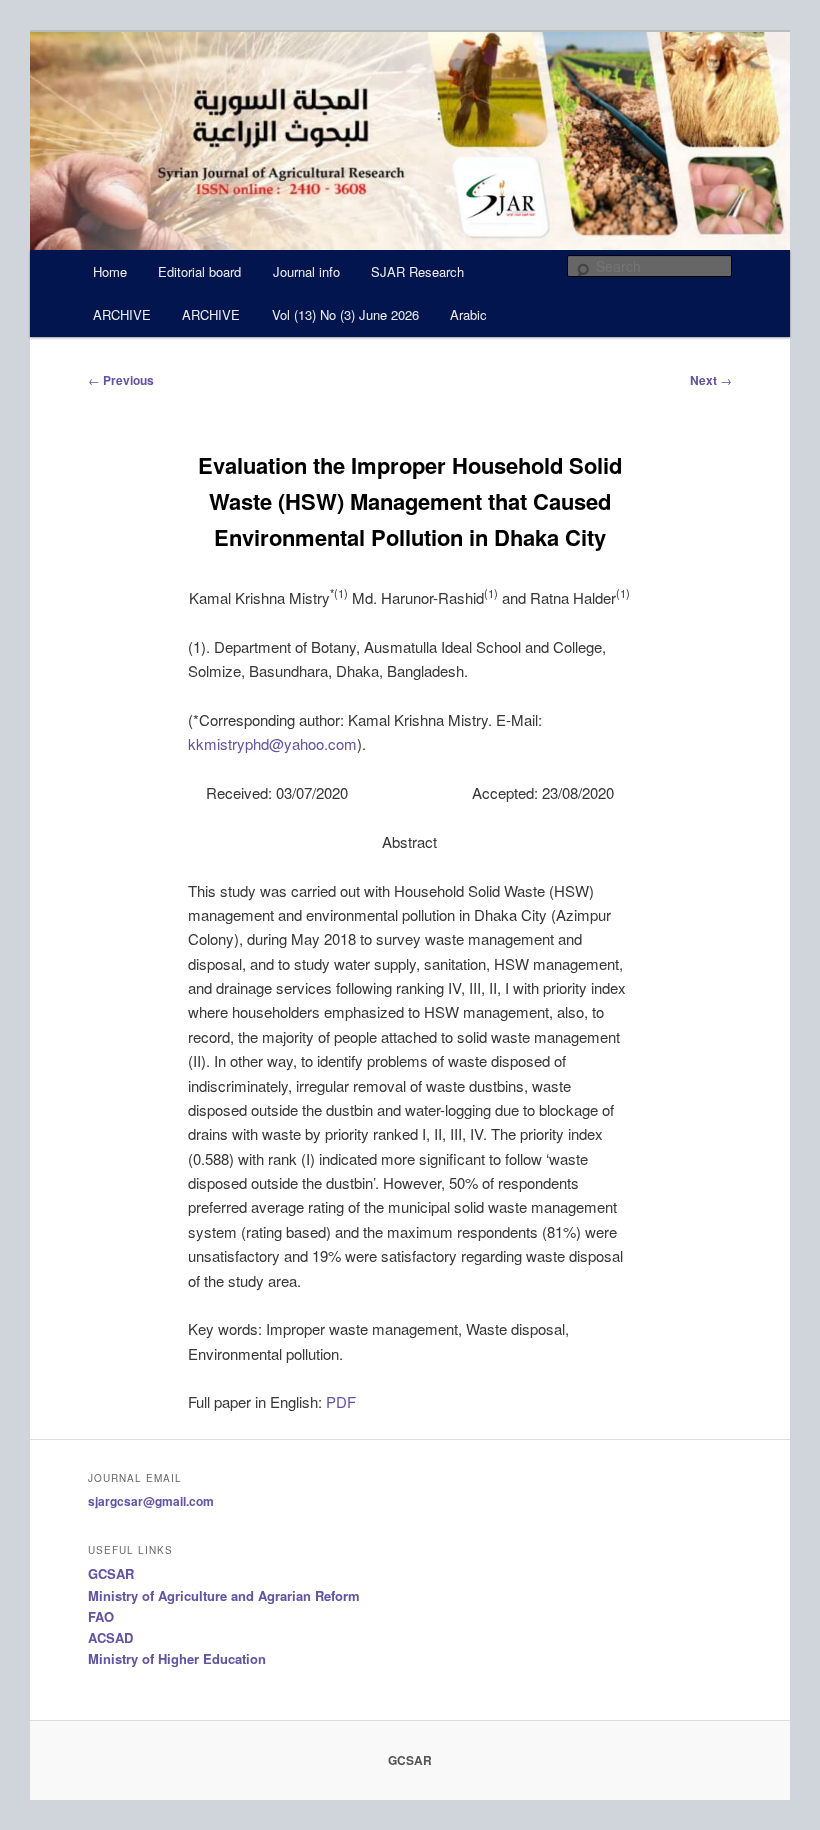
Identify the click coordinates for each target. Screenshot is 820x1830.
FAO (101, 1616)
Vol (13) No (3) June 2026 (345, 314)
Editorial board (199, 271)
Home (110, 271)
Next (711, 380)
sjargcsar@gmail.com (151, 1501)
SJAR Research (417, 271)
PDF (341, 1401)
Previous (121, 380)
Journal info (306, 271)
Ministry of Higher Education (177, 1658)
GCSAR (111, 1573)
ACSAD (110, 1637)
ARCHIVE (122, 314)
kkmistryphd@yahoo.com (272, 743)
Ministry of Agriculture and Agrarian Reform (224, 1595)
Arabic (468, 314)
